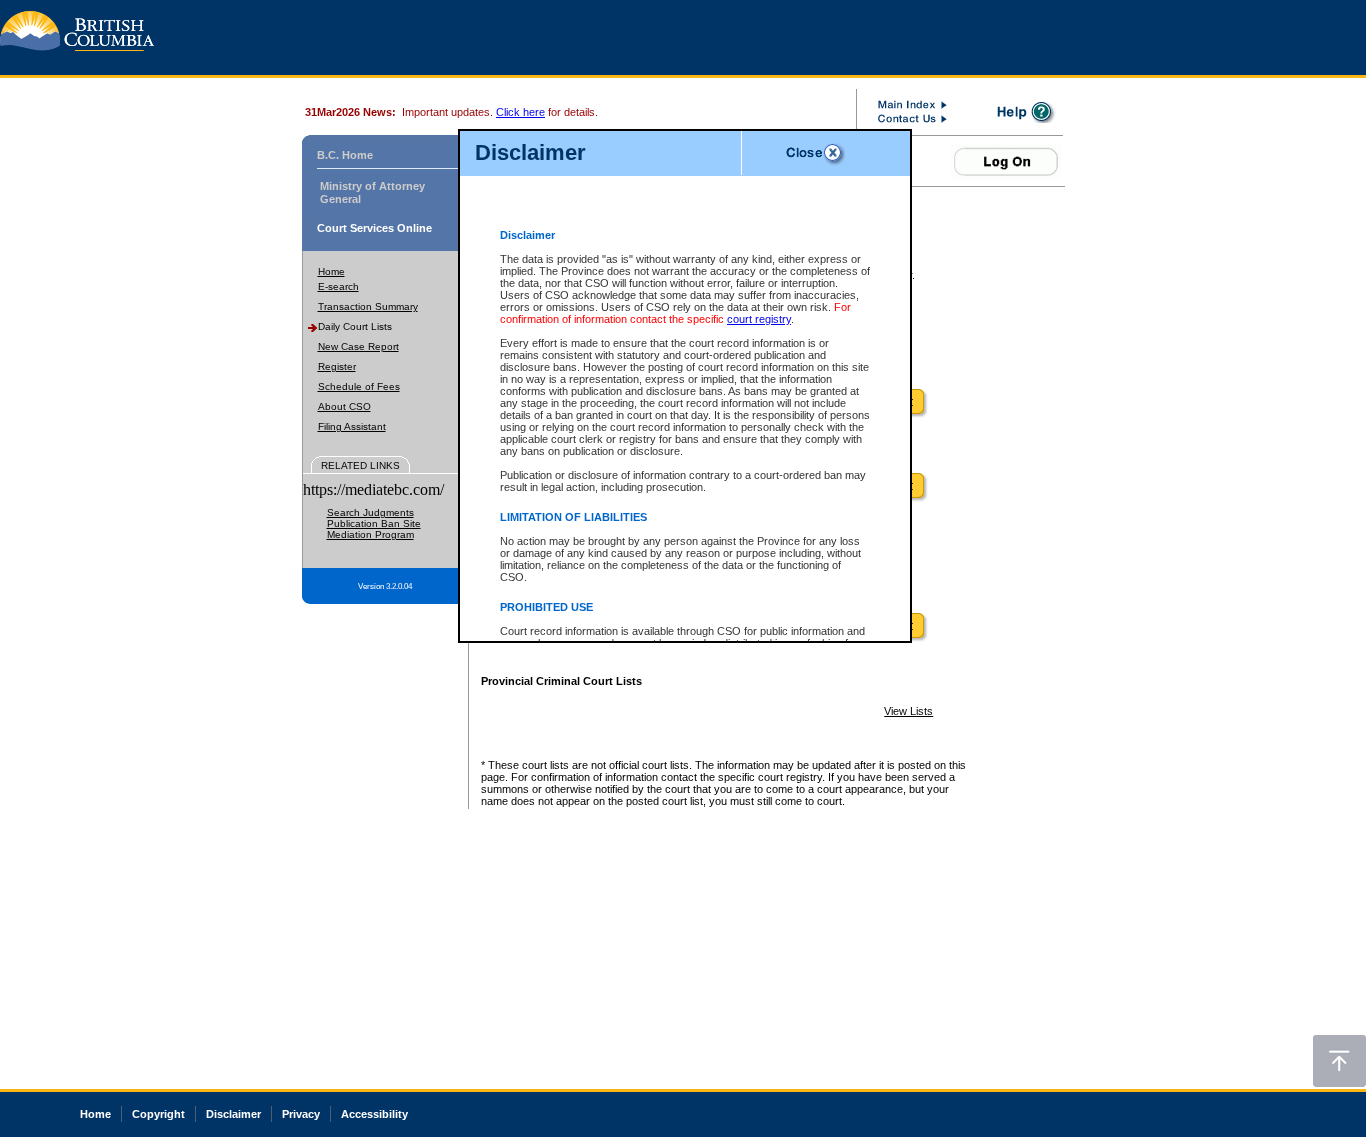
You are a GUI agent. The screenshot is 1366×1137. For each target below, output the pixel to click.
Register (337, 366)
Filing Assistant (352, 426)
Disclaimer (233, 1114)
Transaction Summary (368, 306)
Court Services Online (374, 228)
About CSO (344, 406)
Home (331, 271)
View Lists (908, 711)
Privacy (301, 1114)
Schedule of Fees (359, 386)
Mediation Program (370, 534)
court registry (759, 319)
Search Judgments (370, 512)
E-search (338, 286)
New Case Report (358, 346)
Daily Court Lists (355, 326)
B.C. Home (345, 155)
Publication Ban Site (374, 523)
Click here (520, 112)
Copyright (158, 1114)
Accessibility (374, 1114)
